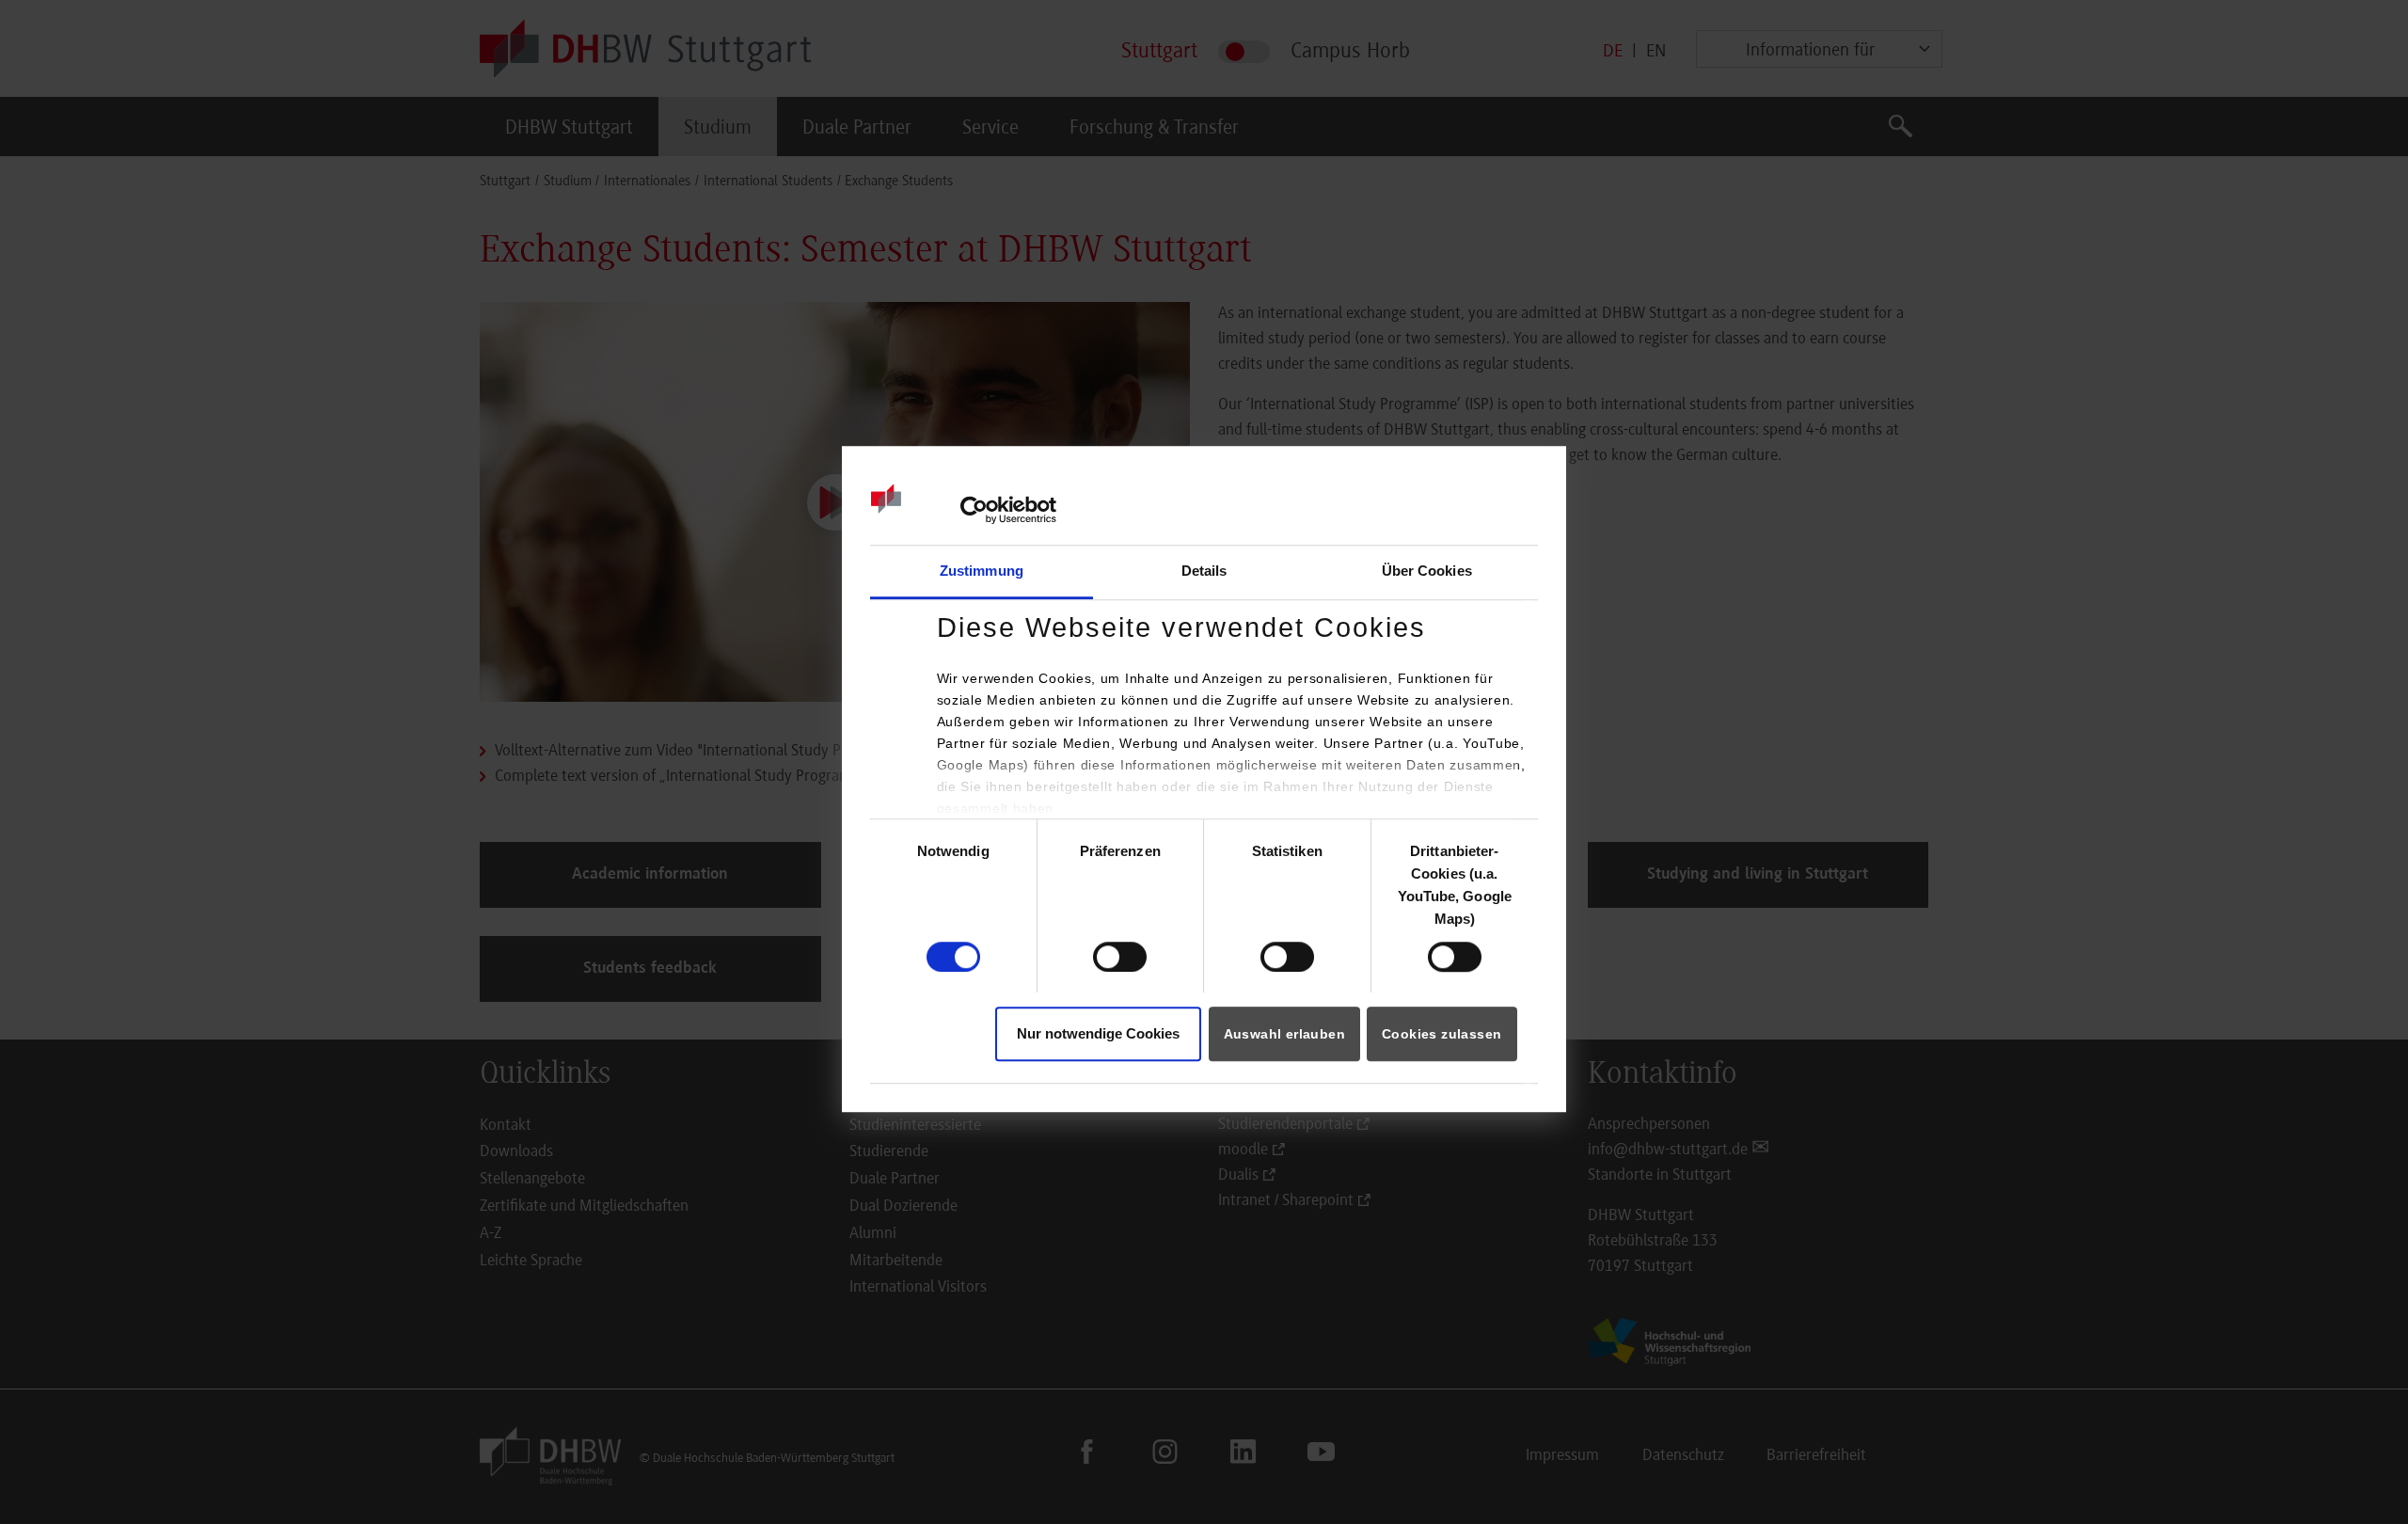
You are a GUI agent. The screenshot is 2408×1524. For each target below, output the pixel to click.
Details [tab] (1204, 571)
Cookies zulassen (1442, 1034)
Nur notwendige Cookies (1098, 1033)
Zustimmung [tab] (982, 571)
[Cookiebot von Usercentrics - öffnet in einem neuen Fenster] (974, 510)
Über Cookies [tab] (1427, 571)
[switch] (1120, 957)
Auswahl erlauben (1284, 1034)
